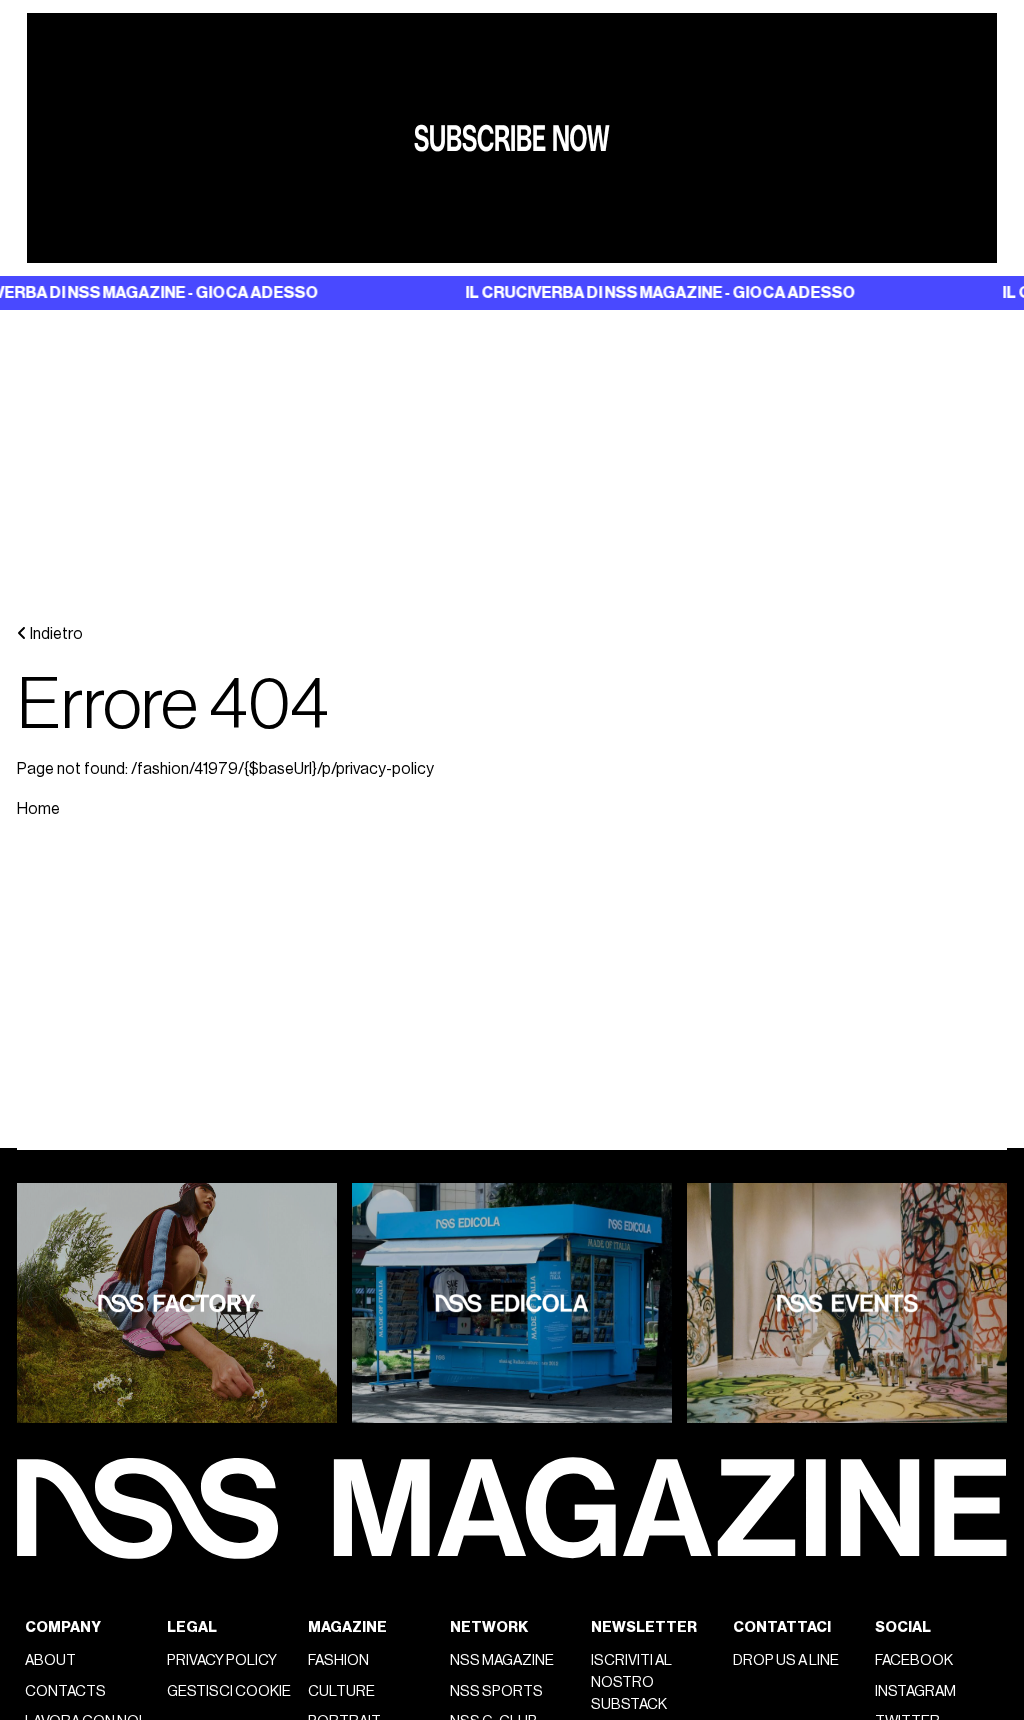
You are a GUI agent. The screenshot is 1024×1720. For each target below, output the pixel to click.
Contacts (65, 1691)
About (50, 1660)
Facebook (914, 1660)
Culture (341, 1691)
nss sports (496, 1691)
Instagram (915, 1691)
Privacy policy (222, 1660)
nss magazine (502, 1660)
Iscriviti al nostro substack (631, 1682)
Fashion (338, 1660)
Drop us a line (786, 1660)
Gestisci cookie (229, 1691)
